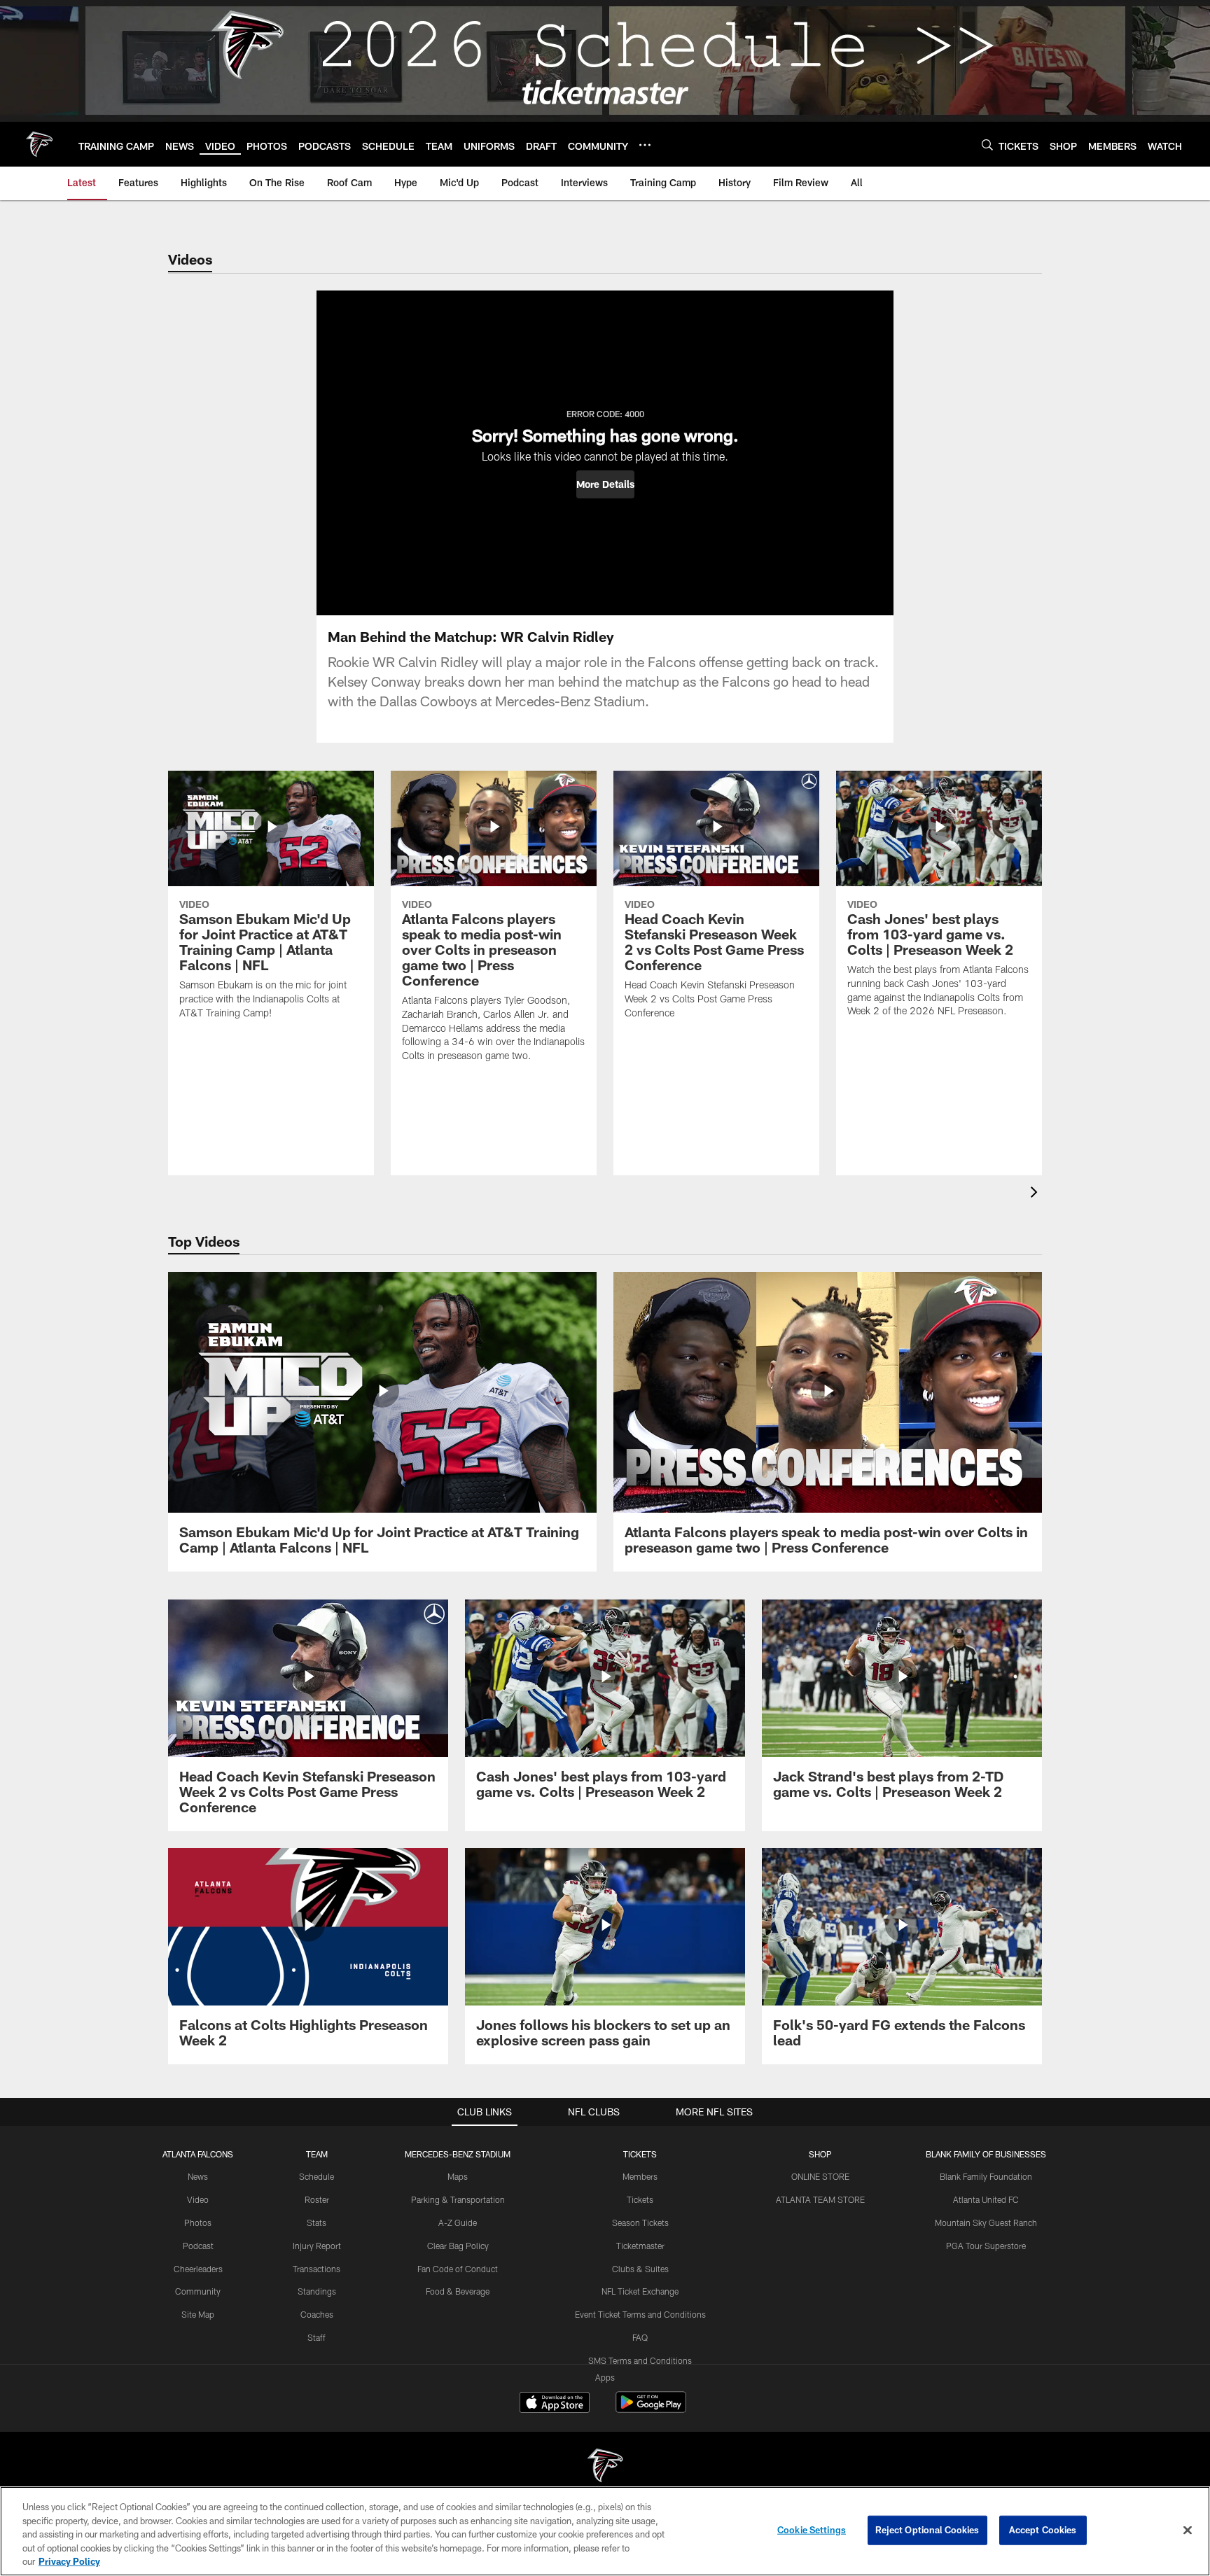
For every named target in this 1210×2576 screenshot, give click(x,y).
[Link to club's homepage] (39, 144)
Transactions (317, 2269)
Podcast (198, 2246)
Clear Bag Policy (458, 2246)
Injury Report (317, 2246)
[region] (605, 2531)
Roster (317, 2199)
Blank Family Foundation (986, 2176)
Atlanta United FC (986, 2199)
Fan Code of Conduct (458, 2269)
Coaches (317, 2314)
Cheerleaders (198, 2269)
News (198, 2176)
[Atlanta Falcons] (605, 2467)
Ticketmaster (640, 2246)
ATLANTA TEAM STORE (820, 2199)
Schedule (317, 2176)
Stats (317, 2222)
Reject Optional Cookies (927, 2530)
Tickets (640, 2199)
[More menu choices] (645, 145)
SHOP (820, 2154)
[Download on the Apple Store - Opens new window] (555, 2404)
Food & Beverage (458, 2291)
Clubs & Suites (640, 2269)
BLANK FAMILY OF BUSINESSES (986, 2154)
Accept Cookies (1043, 2530)
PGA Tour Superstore (986, 2246)
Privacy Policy (69, 2561)
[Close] (1188, 2530)
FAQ (640, 2337)
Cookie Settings (812, 2530)
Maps (458, 2176)
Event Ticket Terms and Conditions (640, 2314)
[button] (605, 484)
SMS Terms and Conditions (640, 2360)
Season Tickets (640, 2222)
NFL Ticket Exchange (640, 2291)
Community (198, 2291)
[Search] (987, 145)
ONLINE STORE (820, 2176)
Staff (317, 2337)
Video (198, 2199)
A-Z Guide (458, 2222)
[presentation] (1036, 1194)
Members (640, 2176)
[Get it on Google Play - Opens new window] (651, 2409)
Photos (198, 2222)
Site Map (198, 2314)
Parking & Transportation (458, 2199)
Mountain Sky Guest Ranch (986, 2222)
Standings (317, 2291)
